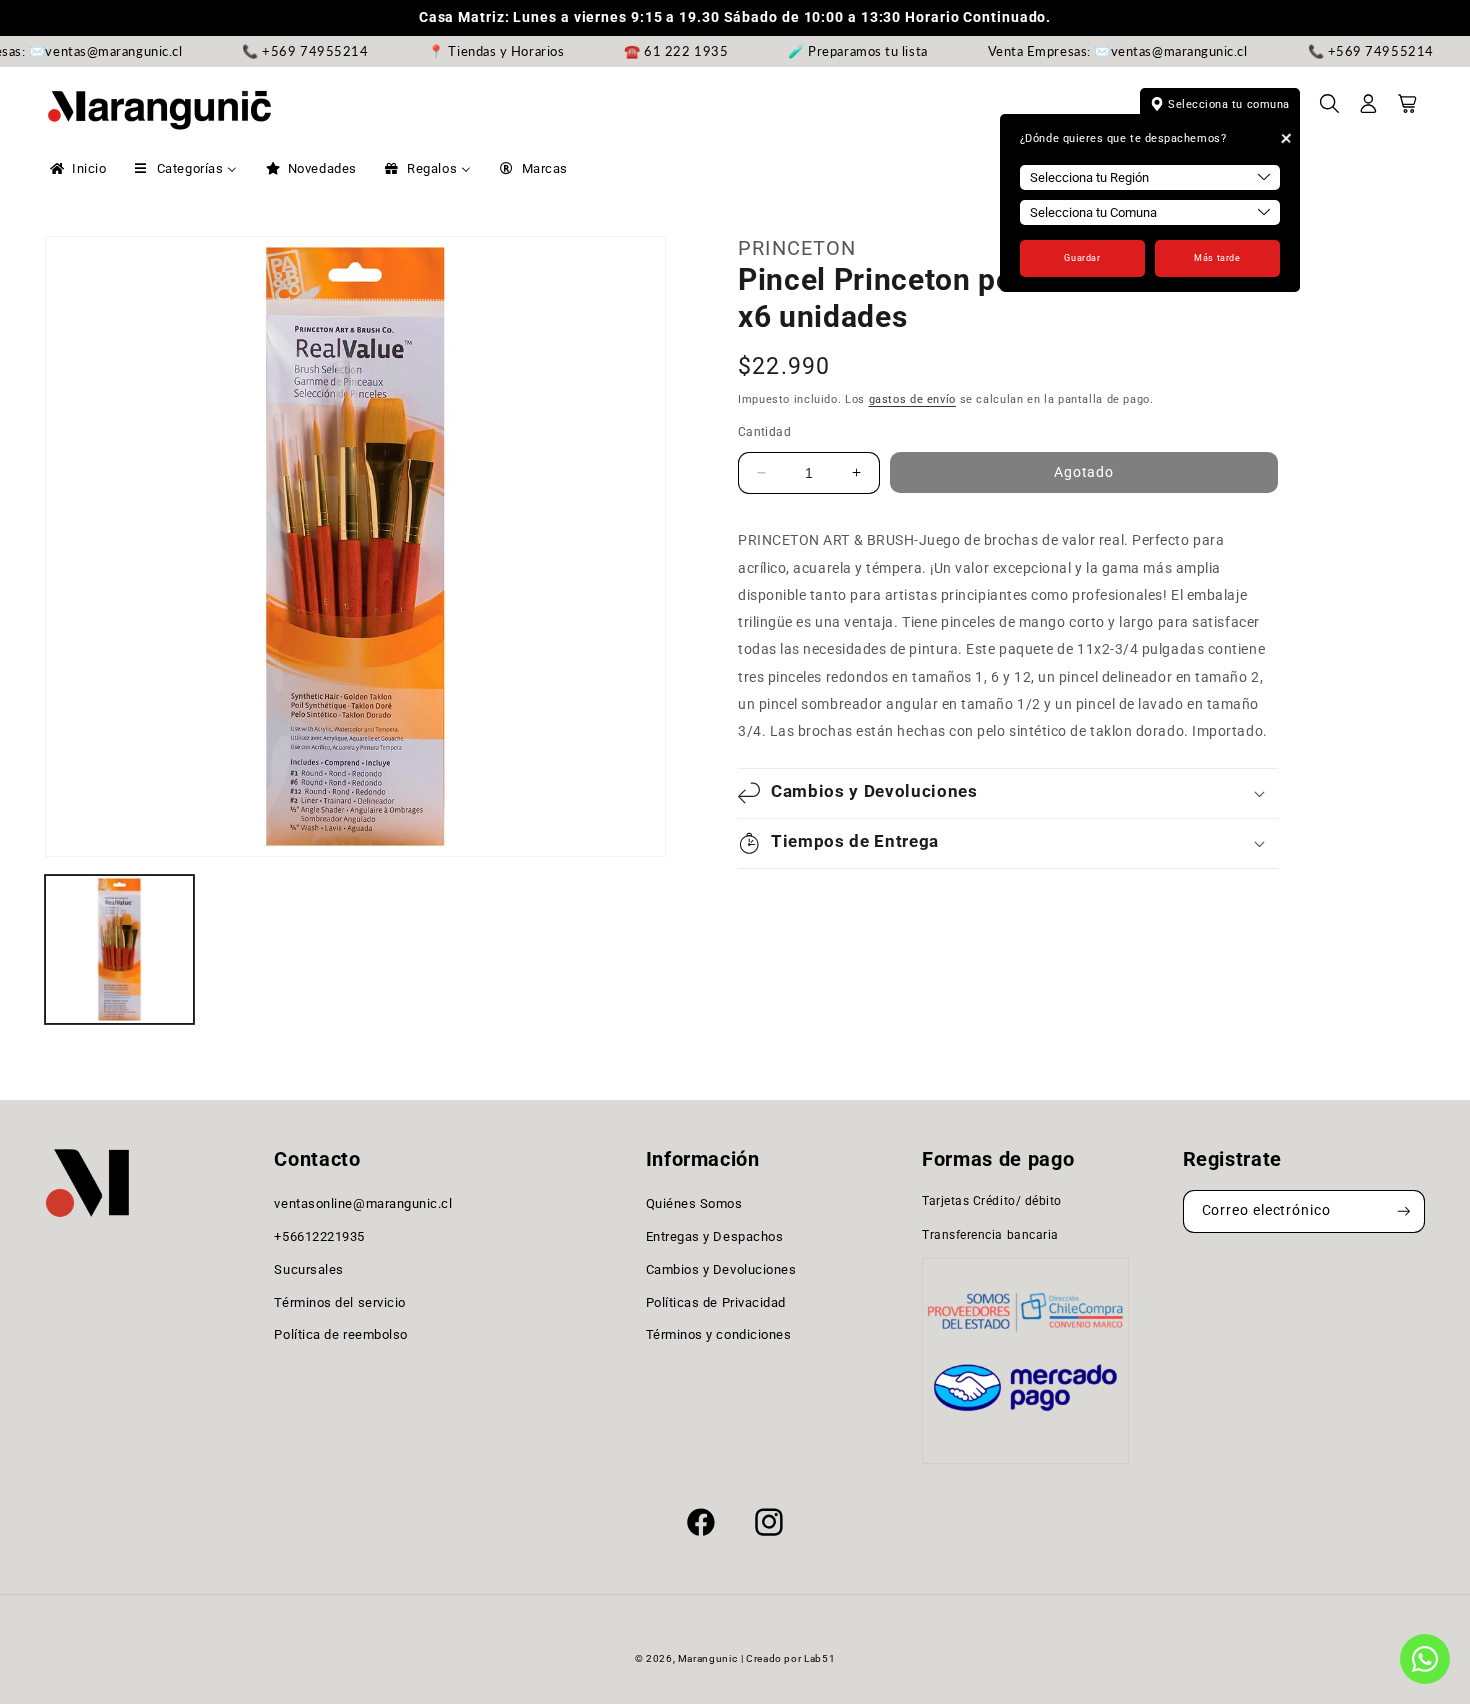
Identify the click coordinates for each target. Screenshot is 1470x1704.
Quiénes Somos (694, 1203)
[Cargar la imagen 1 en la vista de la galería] (119, 949)
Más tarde (1217, 258)
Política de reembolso (340, 1334)
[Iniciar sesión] (1369, 110)
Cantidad (764, 432)
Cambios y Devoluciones (721, 1269)
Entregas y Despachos (715, 1236)
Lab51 (819, 1658)
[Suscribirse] (1404, 1211)
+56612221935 (319, 1236)
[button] (1330, 110)
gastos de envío (912, 399)
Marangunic (707, 1658)
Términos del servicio (339, 1302)
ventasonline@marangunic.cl (363, 1203)
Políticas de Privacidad (716, 1302)
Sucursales (308, 1269)
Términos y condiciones (719, 1334)
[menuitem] (76, 169)
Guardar (1082, 258)
